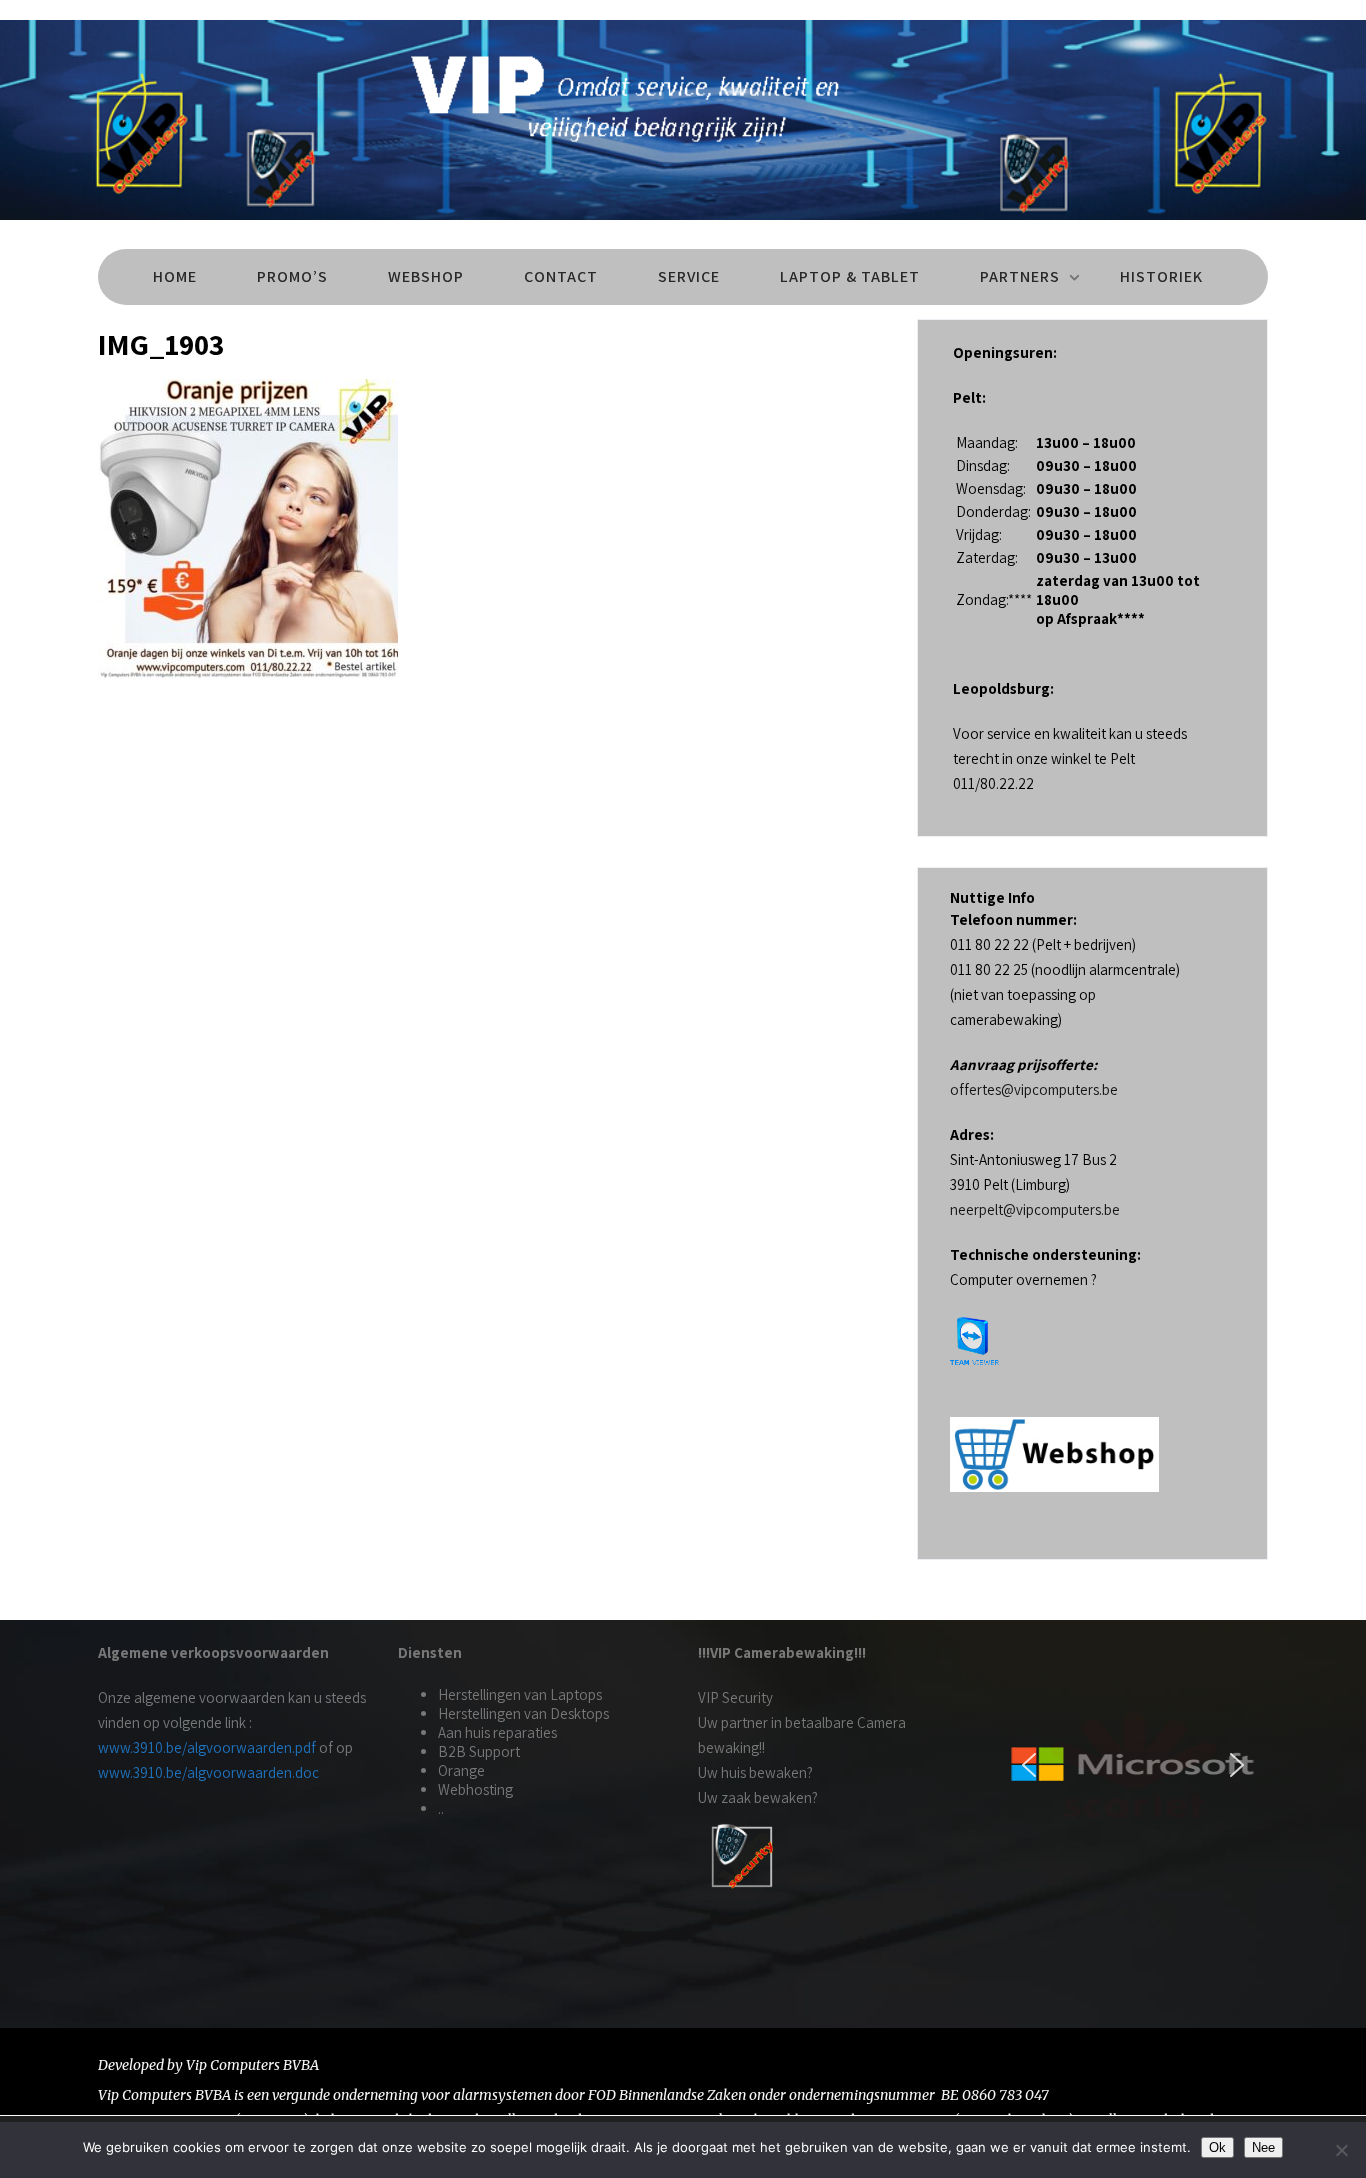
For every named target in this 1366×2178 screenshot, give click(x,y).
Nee (1263, 2147)
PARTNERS (1020, 276)
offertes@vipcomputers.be (1034, 1089)
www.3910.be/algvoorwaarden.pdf (207, 1747)
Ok (1217, 2147)
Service (689, 276)
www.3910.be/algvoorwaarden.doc (208, 1772)
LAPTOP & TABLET (850, 276)
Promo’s (292, 276)
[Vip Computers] (683, 224)
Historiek (1161, 276)
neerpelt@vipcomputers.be (1035, 1209)
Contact (561, 276)
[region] (1133, 1765)
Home (175, 276)
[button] (1029, 1765)
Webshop (426, 276)
